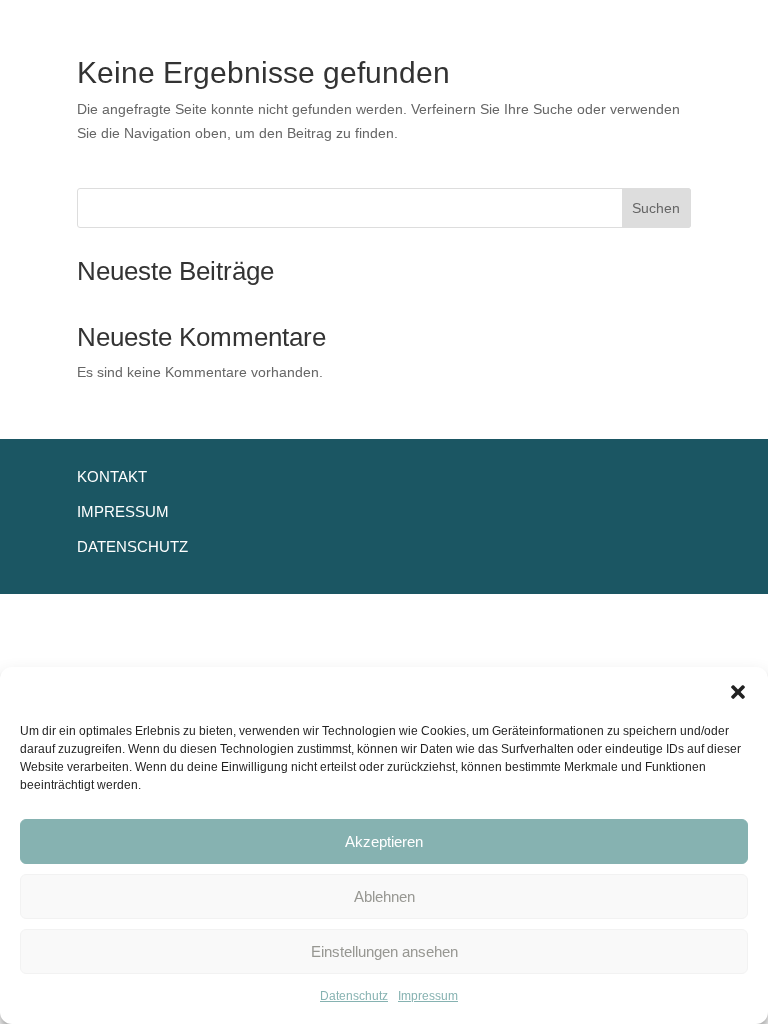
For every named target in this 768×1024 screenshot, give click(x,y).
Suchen (656, 208)
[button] (738, 692)
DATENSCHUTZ (132, 546)
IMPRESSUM (123, 511)
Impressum (428, 996)
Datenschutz (354, 996)
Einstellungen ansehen (384, 951)
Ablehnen (384, 896)
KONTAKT (112, 476)
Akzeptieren (384, 841)
